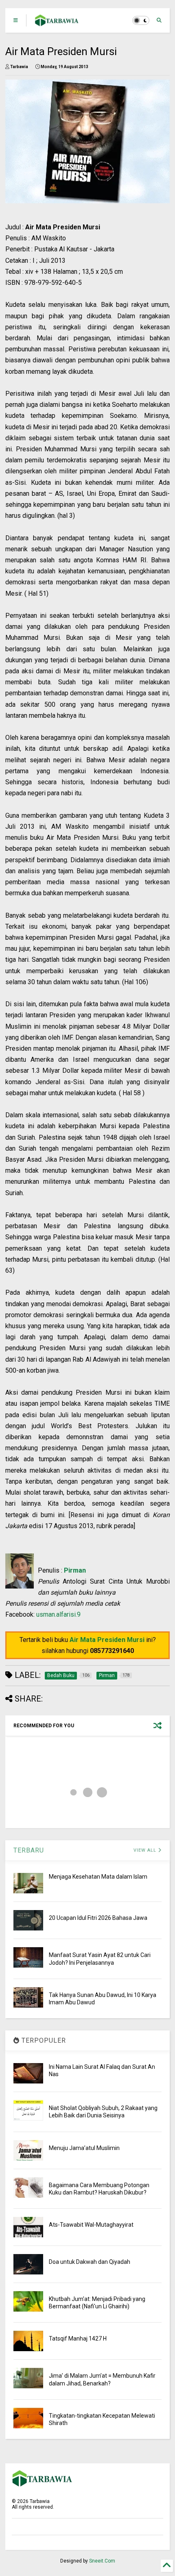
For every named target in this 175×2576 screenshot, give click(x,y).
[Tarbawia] (57, 23)
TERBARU (29, 1850)
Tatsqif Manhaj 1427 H (78, 2339)
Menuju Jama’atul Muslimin (84, 2148)
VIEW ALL (146, 1850)
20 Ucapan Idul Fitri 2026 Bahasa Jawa (98, 1918)
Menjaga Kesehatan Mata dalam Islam (98, 1877)
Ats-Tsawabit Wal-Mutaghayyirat (91, 2225)
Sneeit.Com (102, 2561)
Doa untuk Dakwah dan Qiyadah (90, 2262)
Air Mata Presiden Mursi (107, 1640)
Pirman (75, 1570)
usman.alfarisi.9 (58, 1614)
